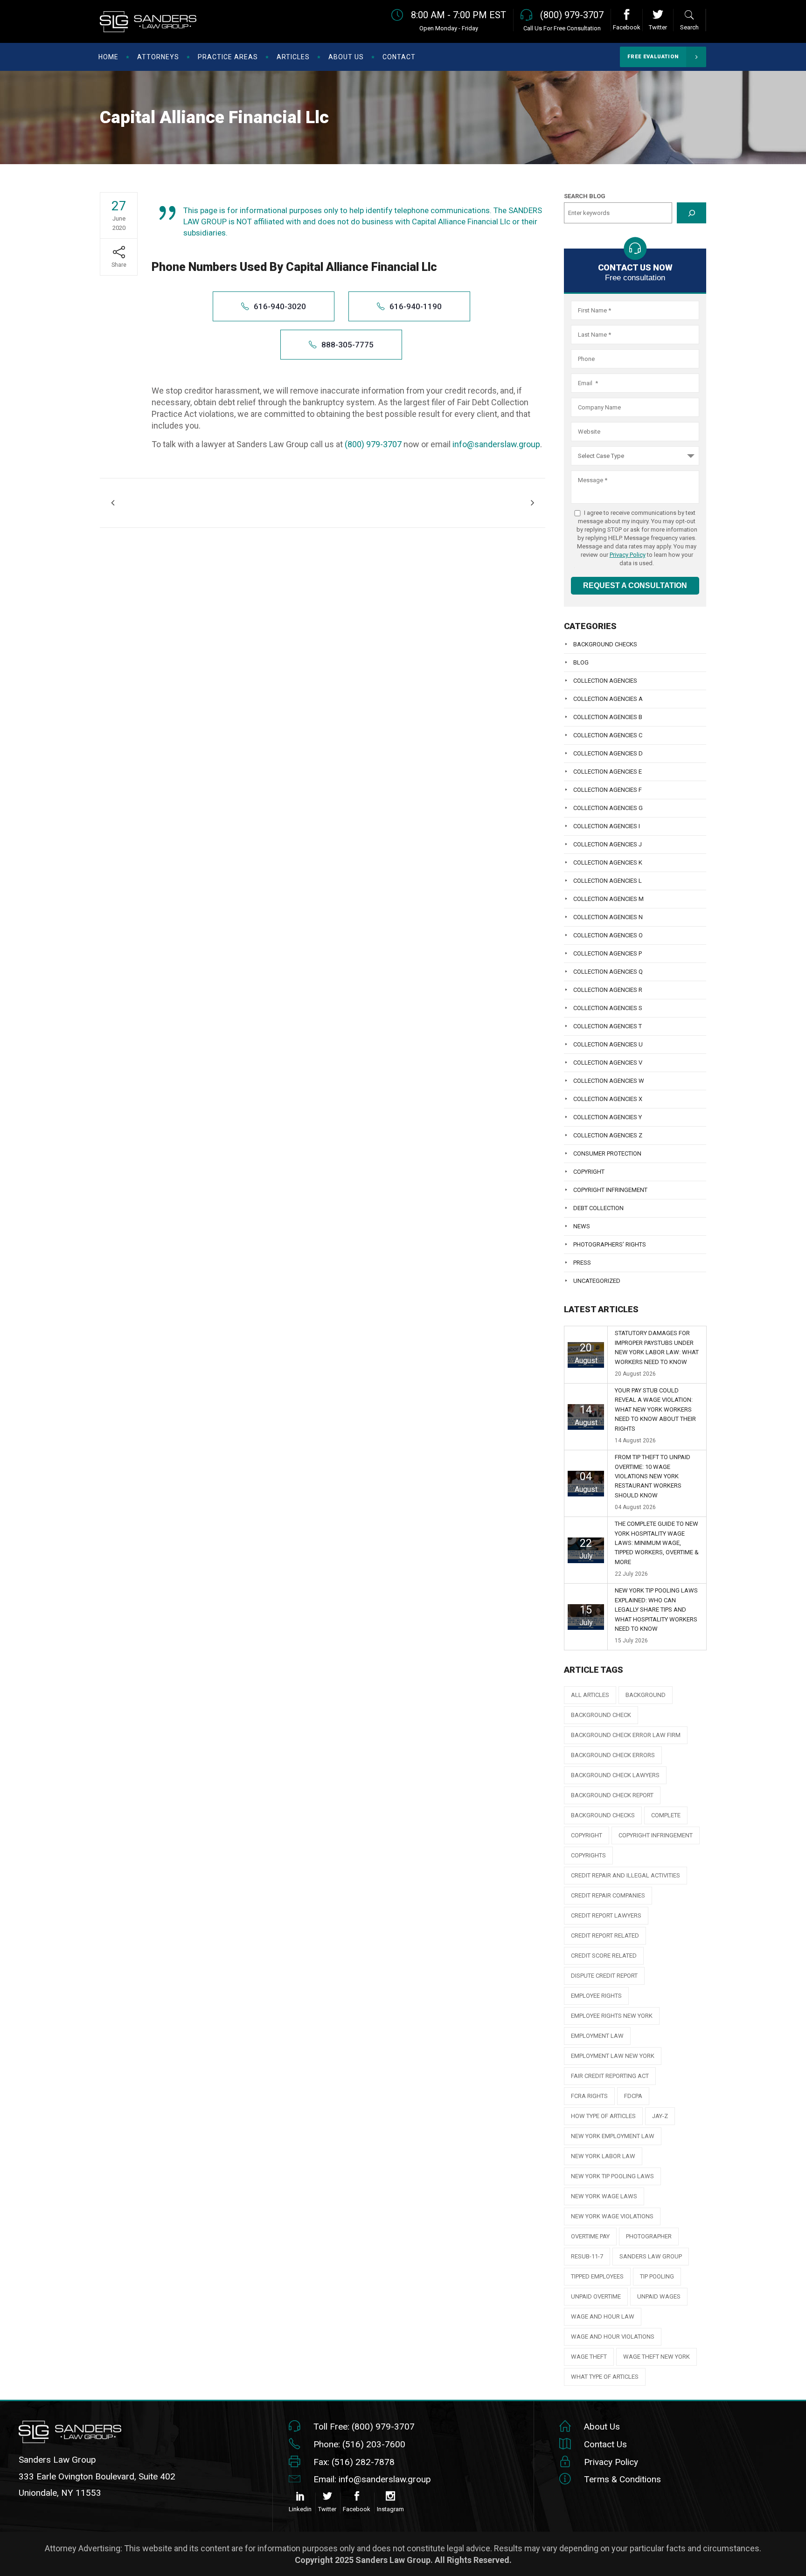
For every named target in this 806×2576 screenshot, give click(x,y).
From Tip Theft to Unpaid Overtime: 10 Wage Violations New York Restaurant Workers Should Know (653, 1476)
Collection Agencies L (608, 881)
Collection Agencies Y (608, 1117)
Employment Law (597, 2036)
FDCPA (633, 2096)
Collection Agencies (605, 681)
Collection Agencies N (608, 917)
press (582, 1263)
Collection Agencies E (608, 772)
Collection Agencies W (609, 1081)
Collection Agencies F (608, 790)
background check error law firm (626, 1735)
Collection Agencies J (608, 844)
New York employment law (613, 2136)
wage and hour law (603, 2316)
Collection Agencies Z (608, 1135)
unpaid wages (659, 2296)
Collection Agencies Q (608, 972)
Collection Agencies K (608, 862)
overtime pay (590, 2236)
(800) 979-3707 (373, 444)
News (582, 1226)
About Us (602, 2427)
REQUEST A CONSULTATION (635, 585)
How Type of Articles (603, 2116)
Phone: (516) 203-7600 (359, 2444)
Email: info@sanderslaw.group (372, 2479)
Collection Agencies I (607, 826)
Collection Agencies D (608, 753)
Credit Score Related (604, 1956)
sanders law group (651, 2256)
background (646, 1695)
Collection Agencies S (608, 1008)
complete (666, 1815)
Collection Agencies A (608, 699)
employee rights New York (612, 2016)
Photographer (649, 2236)
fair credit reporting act (610, 2076)
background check (601, 1715)
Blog (581, 662)
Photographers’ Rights (610, 1244)
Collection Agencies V (608, 1063)
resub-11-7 (587, 2256)
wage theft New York (657, 2357)
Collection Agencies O (608, 935)
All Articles (590, 1695)
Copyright (589, 1172)
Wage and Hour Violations (613, 2337)
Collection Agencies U (608, 1044)
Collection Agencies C (608, 735)
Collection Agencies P (608, 953)
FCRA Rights (589, 2096)
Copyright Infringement (610, 1190)
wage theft (589, 2357)
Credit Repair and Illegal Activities (625, 1875)
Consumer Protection (607, 1153)
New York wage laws (604, 2196)
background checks (603, 1815)
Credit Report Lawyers (606, 1915)
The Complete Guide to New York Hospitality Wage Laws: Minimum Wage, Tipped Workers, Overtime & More (657, 1543)
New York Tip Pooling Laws (612, 2176)
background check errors (613, 1755)
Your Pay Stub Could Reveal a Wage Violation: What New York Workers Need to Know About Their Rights (655, 1409)
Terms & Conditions (622, 2479)
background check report (612, 1795)
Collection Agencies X (608, 1099)
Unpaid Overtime (596, 2296)
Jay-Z (660, 2116)
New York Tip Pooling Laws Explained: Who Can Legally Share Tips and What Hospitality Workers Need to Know (656, 1610)
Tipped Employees (597, 2276)
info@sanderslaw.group (496, 444)
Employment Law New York (613, 2056)
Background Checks (605, 644)
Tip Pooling (657, 2276)
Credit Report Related (605, 1935)
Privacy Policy (628, 555)
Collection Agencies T (608, 1026)
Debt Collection (598, 1208)
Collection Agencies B (608, 717)
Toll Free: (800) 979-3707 (364, 2427)
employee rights (596, 1996)
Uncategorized (597, 1281)
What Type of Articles (605, 2377)
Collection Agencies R (608, 990)
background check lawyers (615, 1775)
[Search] (691, 213)
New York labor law (603, 2156)
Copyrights (588, 1855)
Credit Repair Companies (608, 1895)
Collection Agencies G (608, 808)
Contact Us (605, 2444)
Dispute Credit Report (604, 1976)
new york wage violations (612, 2216)
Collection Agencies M (608, 899)
